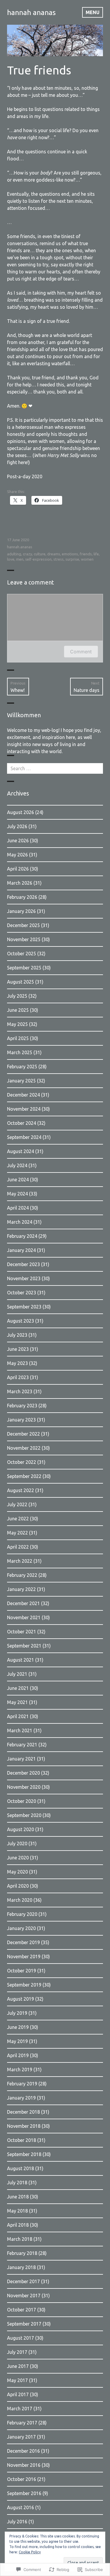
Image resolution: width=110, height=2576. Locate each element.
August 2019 (21, 1999)
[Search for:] (55, 768)
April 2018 (18, 2225)
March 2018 (20, 2239)
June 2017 (18, 2366)
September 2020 (24, 1815)
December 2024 (23, 1095)
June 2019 (18, 2027)
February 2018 (22, 2253)
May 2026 (17, 855)
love (11, 559)
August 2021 (21, 1660)
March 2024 (20, 1222)
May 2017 (17, 2380)
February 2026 (22, 897)
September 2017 (24, 2324)
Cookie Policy (30, 2552)
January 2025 (21, 1081)
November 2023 (24, 1278)
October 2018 (22, 2140)
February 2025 (22, 1067)
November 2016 (24, 2465)
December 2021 (23, 1603)
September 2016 (24, 2493)
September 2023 (24, 1307)
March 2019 (20, 2070)
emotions (70, 554)
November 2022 (24, 1448)
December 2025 (23, 925)
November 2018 (24, 2126)
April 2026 (18, 869)
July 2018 (17, 2183)
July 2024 (17, 1165)
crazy (27, 554)
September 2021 (24, 1646)
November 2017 (24, 2296)
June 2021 (18, 1688)
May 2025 (17, 1024)
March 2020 (20, 1900)
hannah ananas (31, 12)
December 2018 (23, 2112)
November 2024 (24, 1109)
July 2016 (17, 2522)
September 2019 (24, 1985)
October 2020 (22, 1801)
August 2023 (21, 1321)
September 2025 (24, 968)
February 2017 (22, 2423)
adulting (14, 554)
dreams (54, 554)
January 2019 (21, 2098)
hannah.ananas (20, 547)
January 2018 (21, 2267)
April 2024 (18, 1208)
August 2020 (21, 1829)
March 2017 (20, 2409)
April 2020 (18, 1886)
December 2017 (23, 2281)
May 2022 (17, 1533)
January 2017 (21, 2437)
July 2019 (17, 2013)
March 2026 (20, 883)
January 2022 (21, 1589)
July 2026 (17, 826)
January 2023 (21, 1420)
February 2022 (22, 1575)
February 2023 (22, 1406)
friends (86, 554)
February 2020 (22, 1914)
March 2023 (20, 1391)
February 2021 (22, 1745)
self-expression (38, 559)
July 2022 (17, 1504)
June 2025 (18, 1010)
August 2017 (21, 2338)
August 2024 (21, 1151)
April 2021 (18, 1716)
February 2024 (22, 1236)
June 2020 (18, 1858)
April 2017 (18, 2394)
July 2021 (17, 1674)
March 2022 (20, 1561)
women (87, 559)
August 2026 (21, 812)
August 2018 (21, 2168)
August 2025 (21, 982)
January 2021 (21, 1759)
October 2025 (22, 954)
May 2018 (17, 2211)
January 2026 (21, 911)
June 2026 (18, 841)
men (20, 559)
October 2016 (22, 2479)
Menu (93, 12)
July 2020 (17, 1843)
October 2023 (22, 1293)
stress (59, 559)
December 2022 (23, 1434)
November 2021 (24, 1617)
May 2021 (17, 1702)
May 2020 (17, 1872)
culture (40, 554)
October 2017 (22, 2310)
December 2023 (23, 1264)
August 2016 (21, 2507)
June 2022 (18, 1519)
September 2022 (24, 1476)
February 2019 (22, 2084)
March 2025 (20, 1052)
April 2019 (18, 2055)
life (96, 554)
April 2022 (18, 1547)
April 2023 (18, 1377)
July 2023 (17, 1335)
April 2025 (18, 1038)
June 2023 (18, 1349)
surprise (72, 559)
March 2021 (20, 1730)
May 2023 (17, 1363)
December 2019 (23, 1942)
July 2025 (17, 996)
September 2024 (24, 1137)
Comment (81, 652)
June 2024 (18, 1180)
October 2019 (22, 1971)
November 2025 (24, 939)
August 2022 (21, 1490)
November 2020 (24, 1787)
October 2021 (22, 1632)
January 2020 (21, 1928)
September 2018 (24, 2154)
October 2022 (22, 1462)
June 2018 (18, 2197)
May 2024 (17, 1194)
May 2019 (17, 2041)
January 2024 (21, 1250)
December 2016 (23, 2451)
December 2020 (23, 1773)
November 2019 (24, 1957)
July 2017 (17, 2352)
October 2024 (22, 1123)
